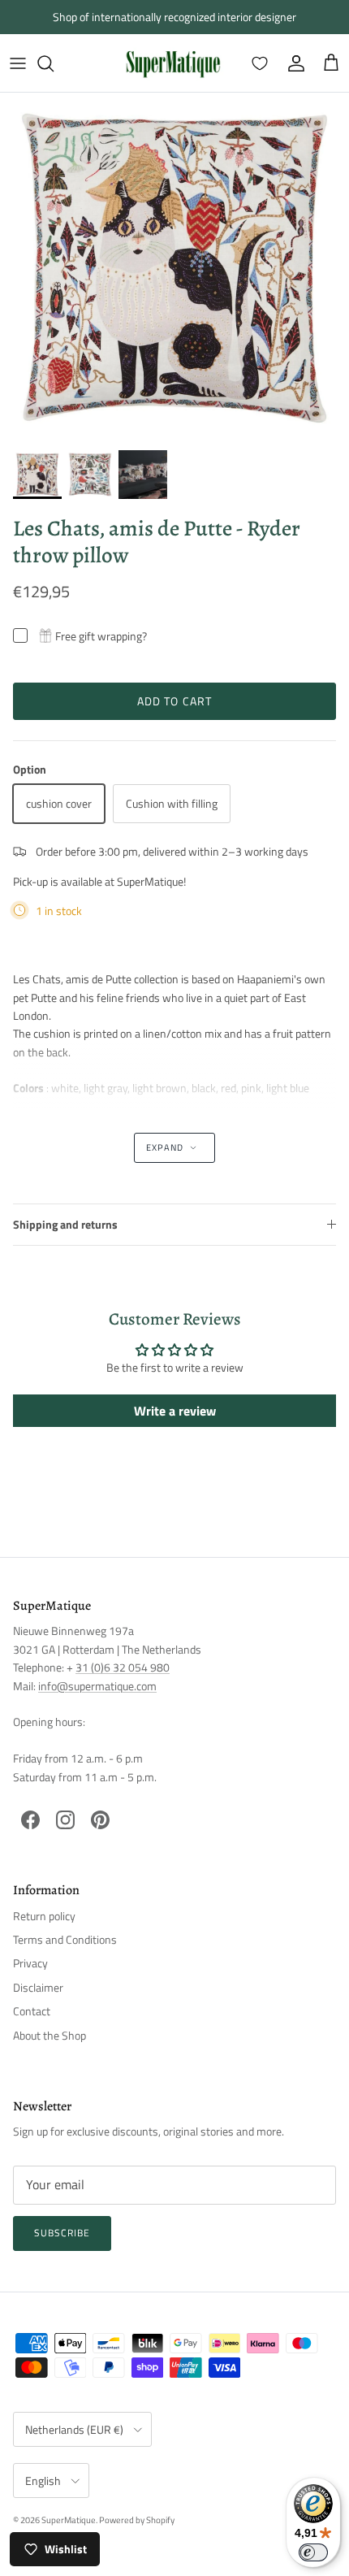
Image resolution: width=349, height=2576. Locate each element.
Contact (32, 2011)
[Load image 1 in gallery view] (174, 267)
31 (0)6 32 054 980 (123, 1667)
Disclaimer (38, 1987)
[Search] (54, 63)
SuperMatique (69, 2520)
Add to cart (174, 701)
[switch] (313, 2552)
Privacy (30, 1963)
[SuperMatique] (173, 63)
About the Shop (50, 2035)
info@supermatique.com (97, 1686)
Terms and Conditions (65, 1939)
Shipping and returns (65, 1224)
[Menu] (18, 63)
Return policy (44, 1916)
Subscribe (62, 2233)
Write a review (175, 1411)
